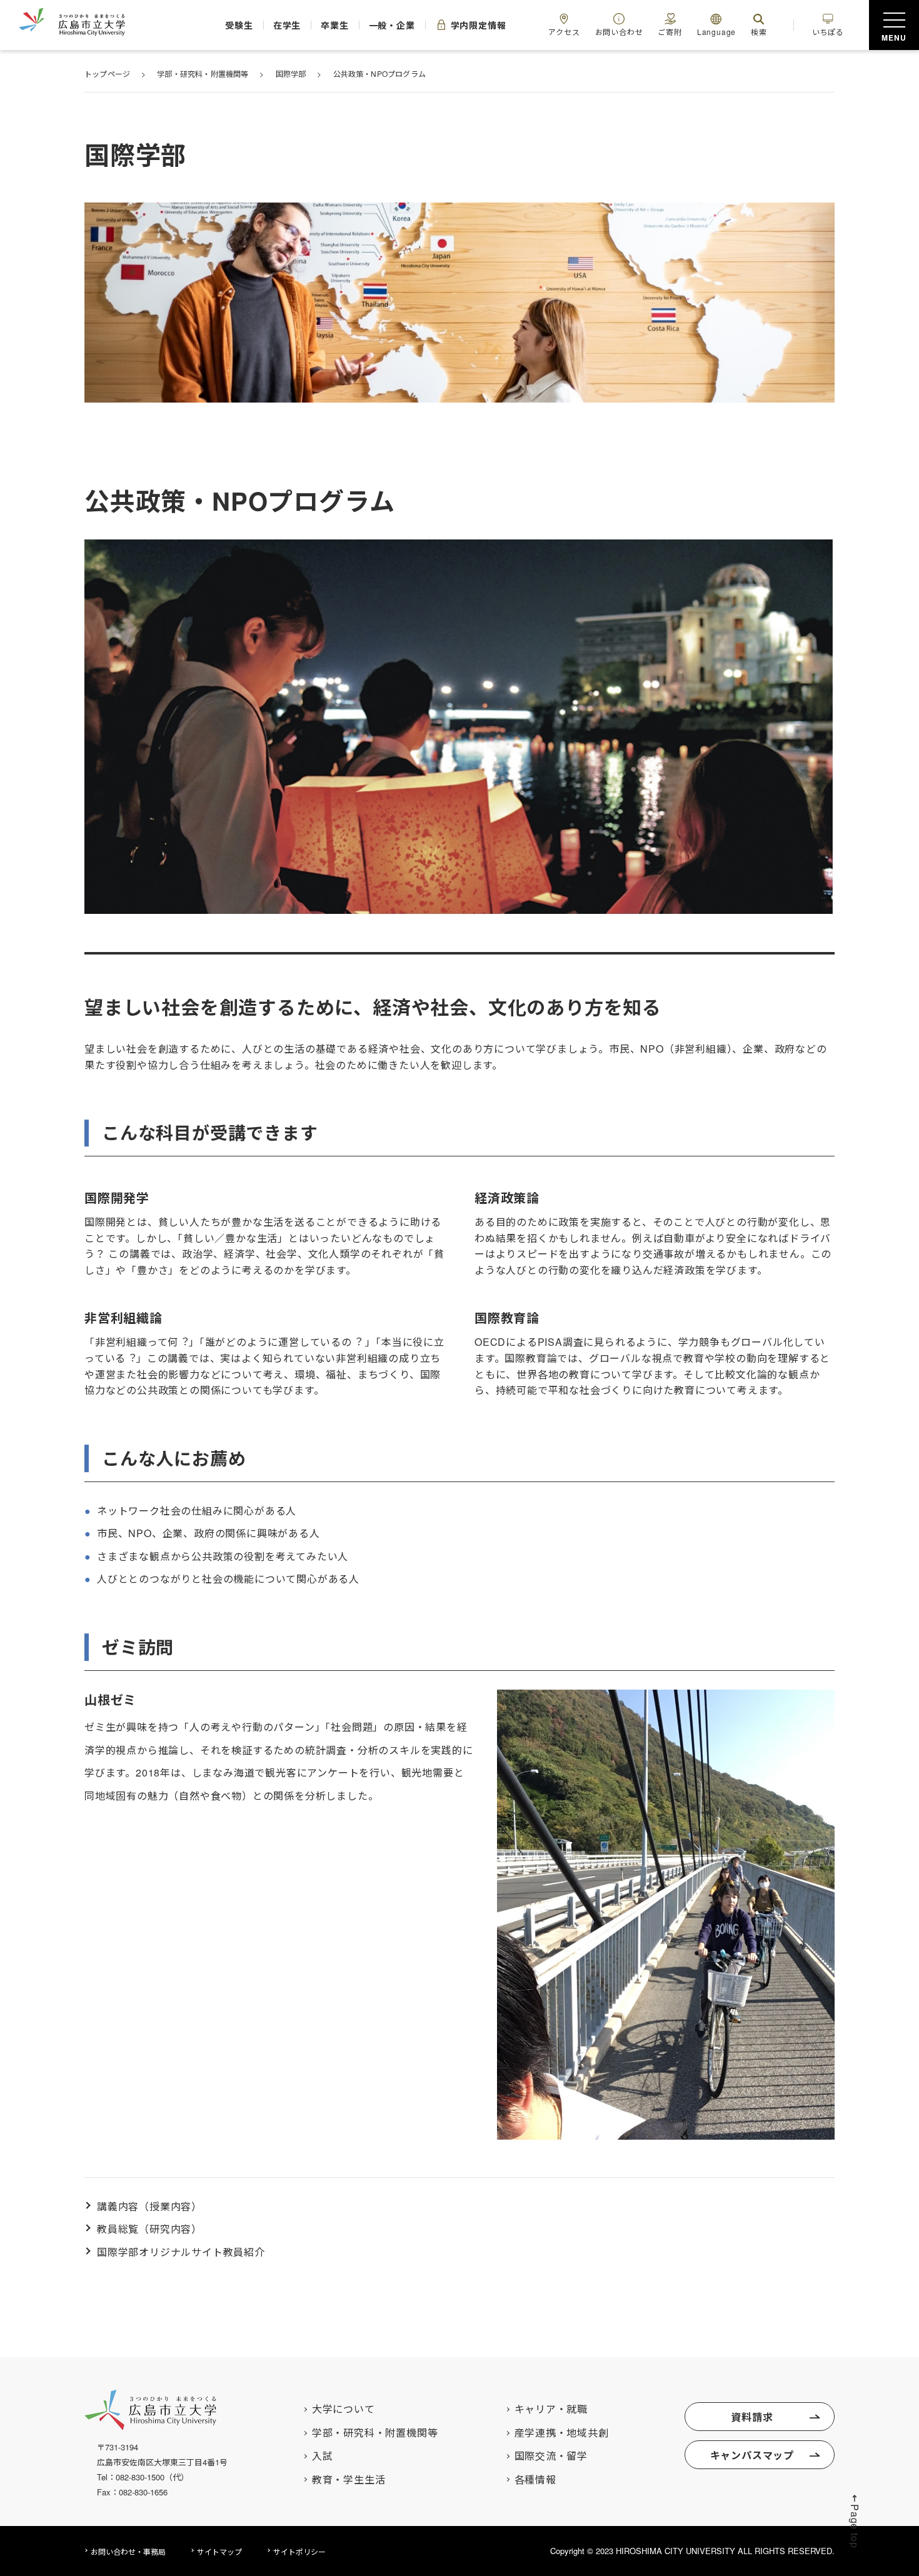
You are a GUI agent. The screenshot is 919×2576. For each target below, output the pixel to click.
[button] (855, 2521)
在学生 (287, 25)
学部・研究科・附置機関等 (375, 2433)
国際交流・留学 (551, 2456)
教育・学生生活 (349, 2480)
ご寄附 (670, 32)
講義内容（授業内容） (149, 2206)
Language (716, 32)
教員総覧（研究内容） (149, 2229)
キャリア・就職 (551, 2409)
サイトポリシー (299, 2551)
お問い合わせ (619, 32)
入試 (323, 2456)
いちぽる (828, 32)
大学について (344, 2409)
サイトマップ (219, 2551)
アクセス (564, 32)
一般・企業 (392, 25)
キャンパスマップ (752, 2455)
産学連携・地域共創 (562, 2433)
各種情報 (535, 2480)
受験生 (239, 25)
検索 (759, 32)
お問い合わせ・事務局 (128, 2551)
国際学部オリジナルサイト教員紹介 (181, 2252)
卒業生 (334, 25)
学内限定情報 (479, 25)
